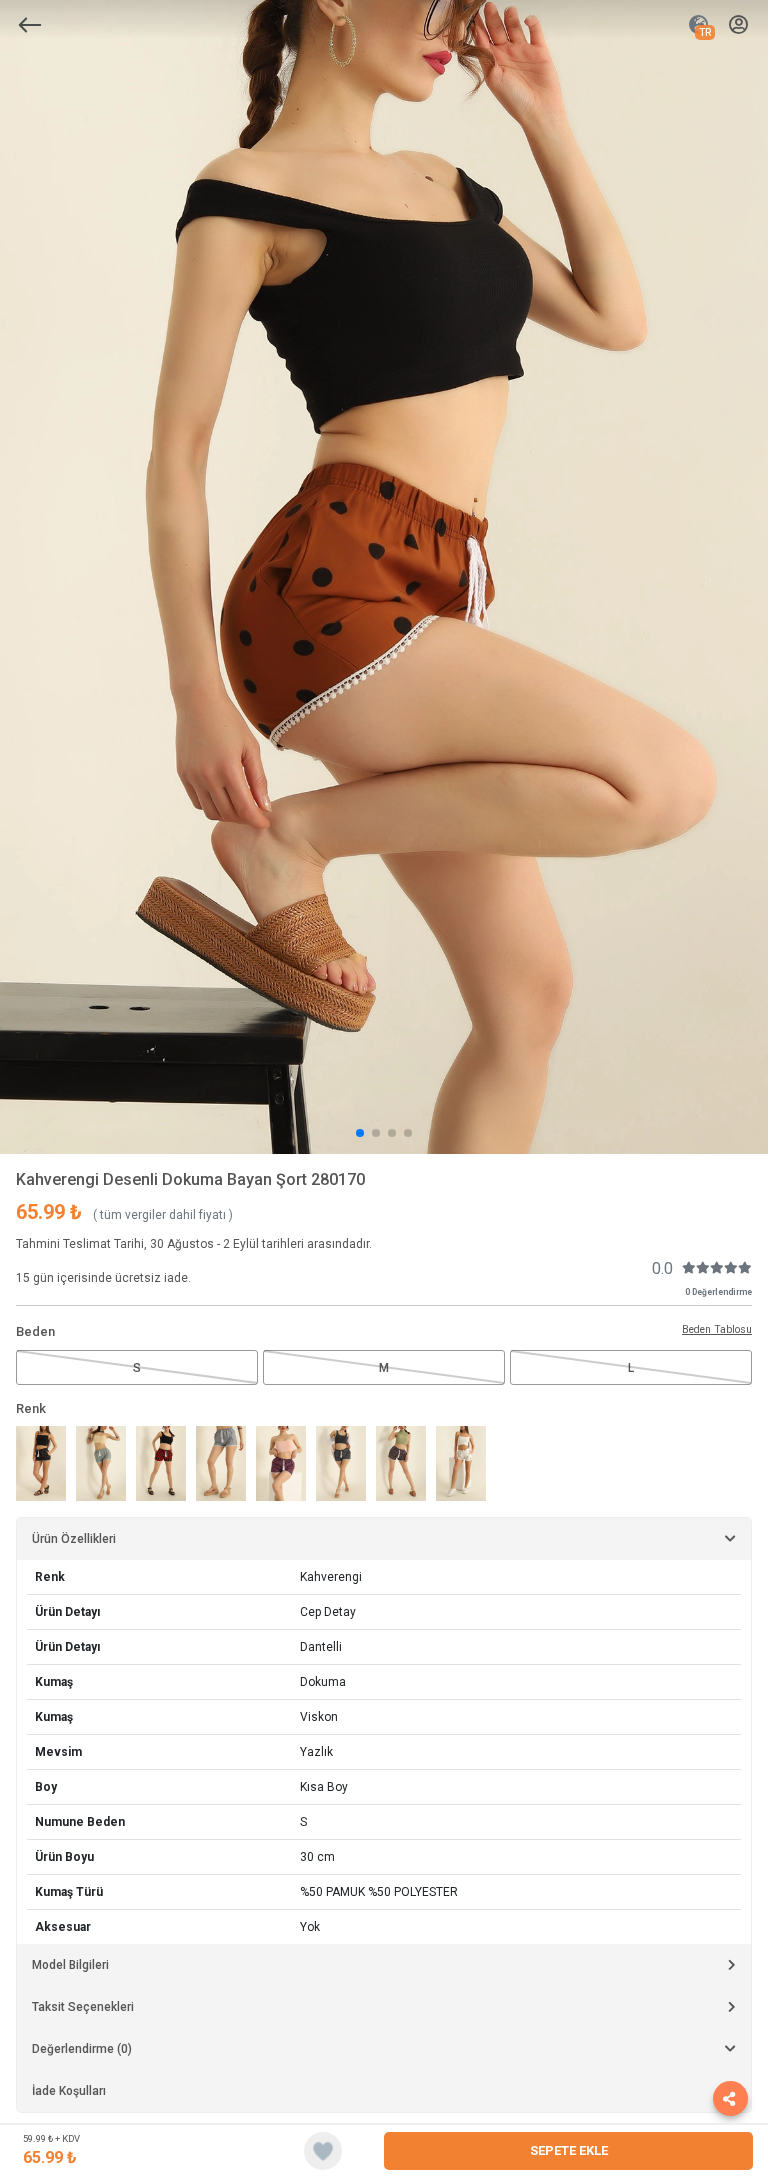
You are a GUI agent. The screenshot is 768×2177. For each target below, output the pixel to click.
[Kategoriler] (30, 25)
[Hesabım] (738, 25)
